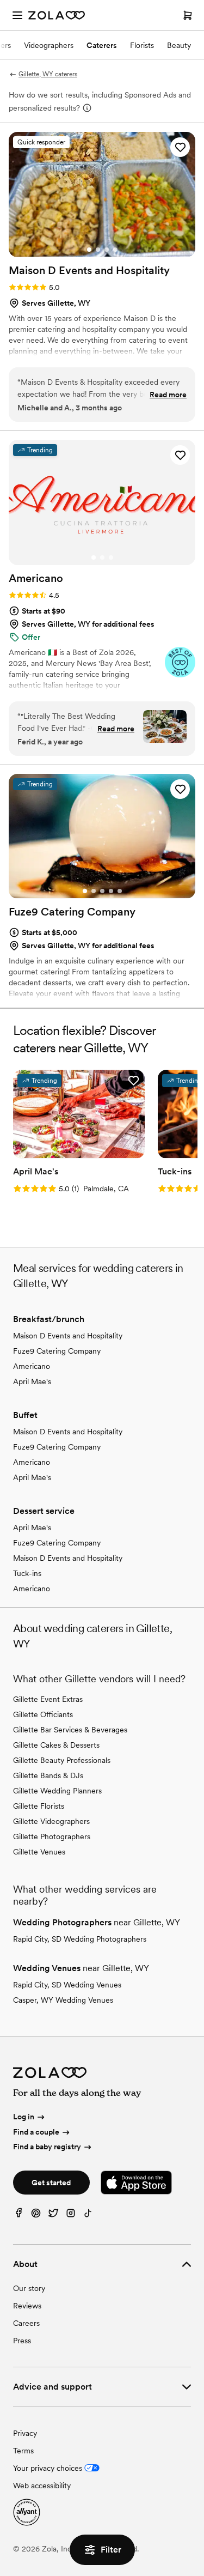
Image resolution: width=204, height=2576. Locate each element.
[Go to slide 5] (120, 891)
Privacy (25, 2433)
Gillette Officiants (43, 1714)
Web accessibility (42, 2486)
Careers (26, 2323)
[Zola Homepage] (57, 15)
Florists (142, 45)
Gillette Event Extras (48, 1699)
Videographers (49, 45)
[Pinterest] (36, 2216)
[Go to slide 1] (89, 250)
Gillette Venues (39, 1852)
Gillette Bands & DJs (48, 1775)
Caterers (102, 45)
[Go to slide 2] (98, 250)
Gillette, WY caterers (48, 74)
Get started (51, 2183)
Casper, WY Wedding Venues (63, 2000)
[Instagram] (71, 2216)
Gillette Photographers (52, 1836)
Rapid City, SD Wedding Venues (67, 1985)
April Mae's (32, 1381)
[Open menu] (17, 15)
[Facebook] (18, 2216)
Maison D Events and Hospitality (68, 1336)
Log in (24, 2117)
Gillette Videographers (51, 1821)
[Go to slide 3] (107, 250)
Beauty (179, 45)
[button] (180, 147)
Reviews (27, 2306)
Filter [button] (111, 2550)
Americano (32, 1366)
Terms (23, 2451)
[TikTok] (88, 2216)
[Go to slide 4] (115, 250)
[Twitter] (53, 2216)
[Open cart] (188, 15)
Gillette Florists (39, 1806)
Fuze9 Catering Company (57, 1351)
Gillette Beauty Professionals (62, 1760)
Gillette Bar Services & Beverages (70, 1730)
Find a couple (36, 2132)
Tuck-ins (27, 1573)
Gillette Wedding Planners (57, 1791)
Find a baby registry (47, 2147)
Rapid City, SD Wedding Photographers (80, 1939)
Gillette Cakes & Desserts (56, 1745)
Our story (29, 2288)
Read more (168, 395)
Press (22, 2341)
